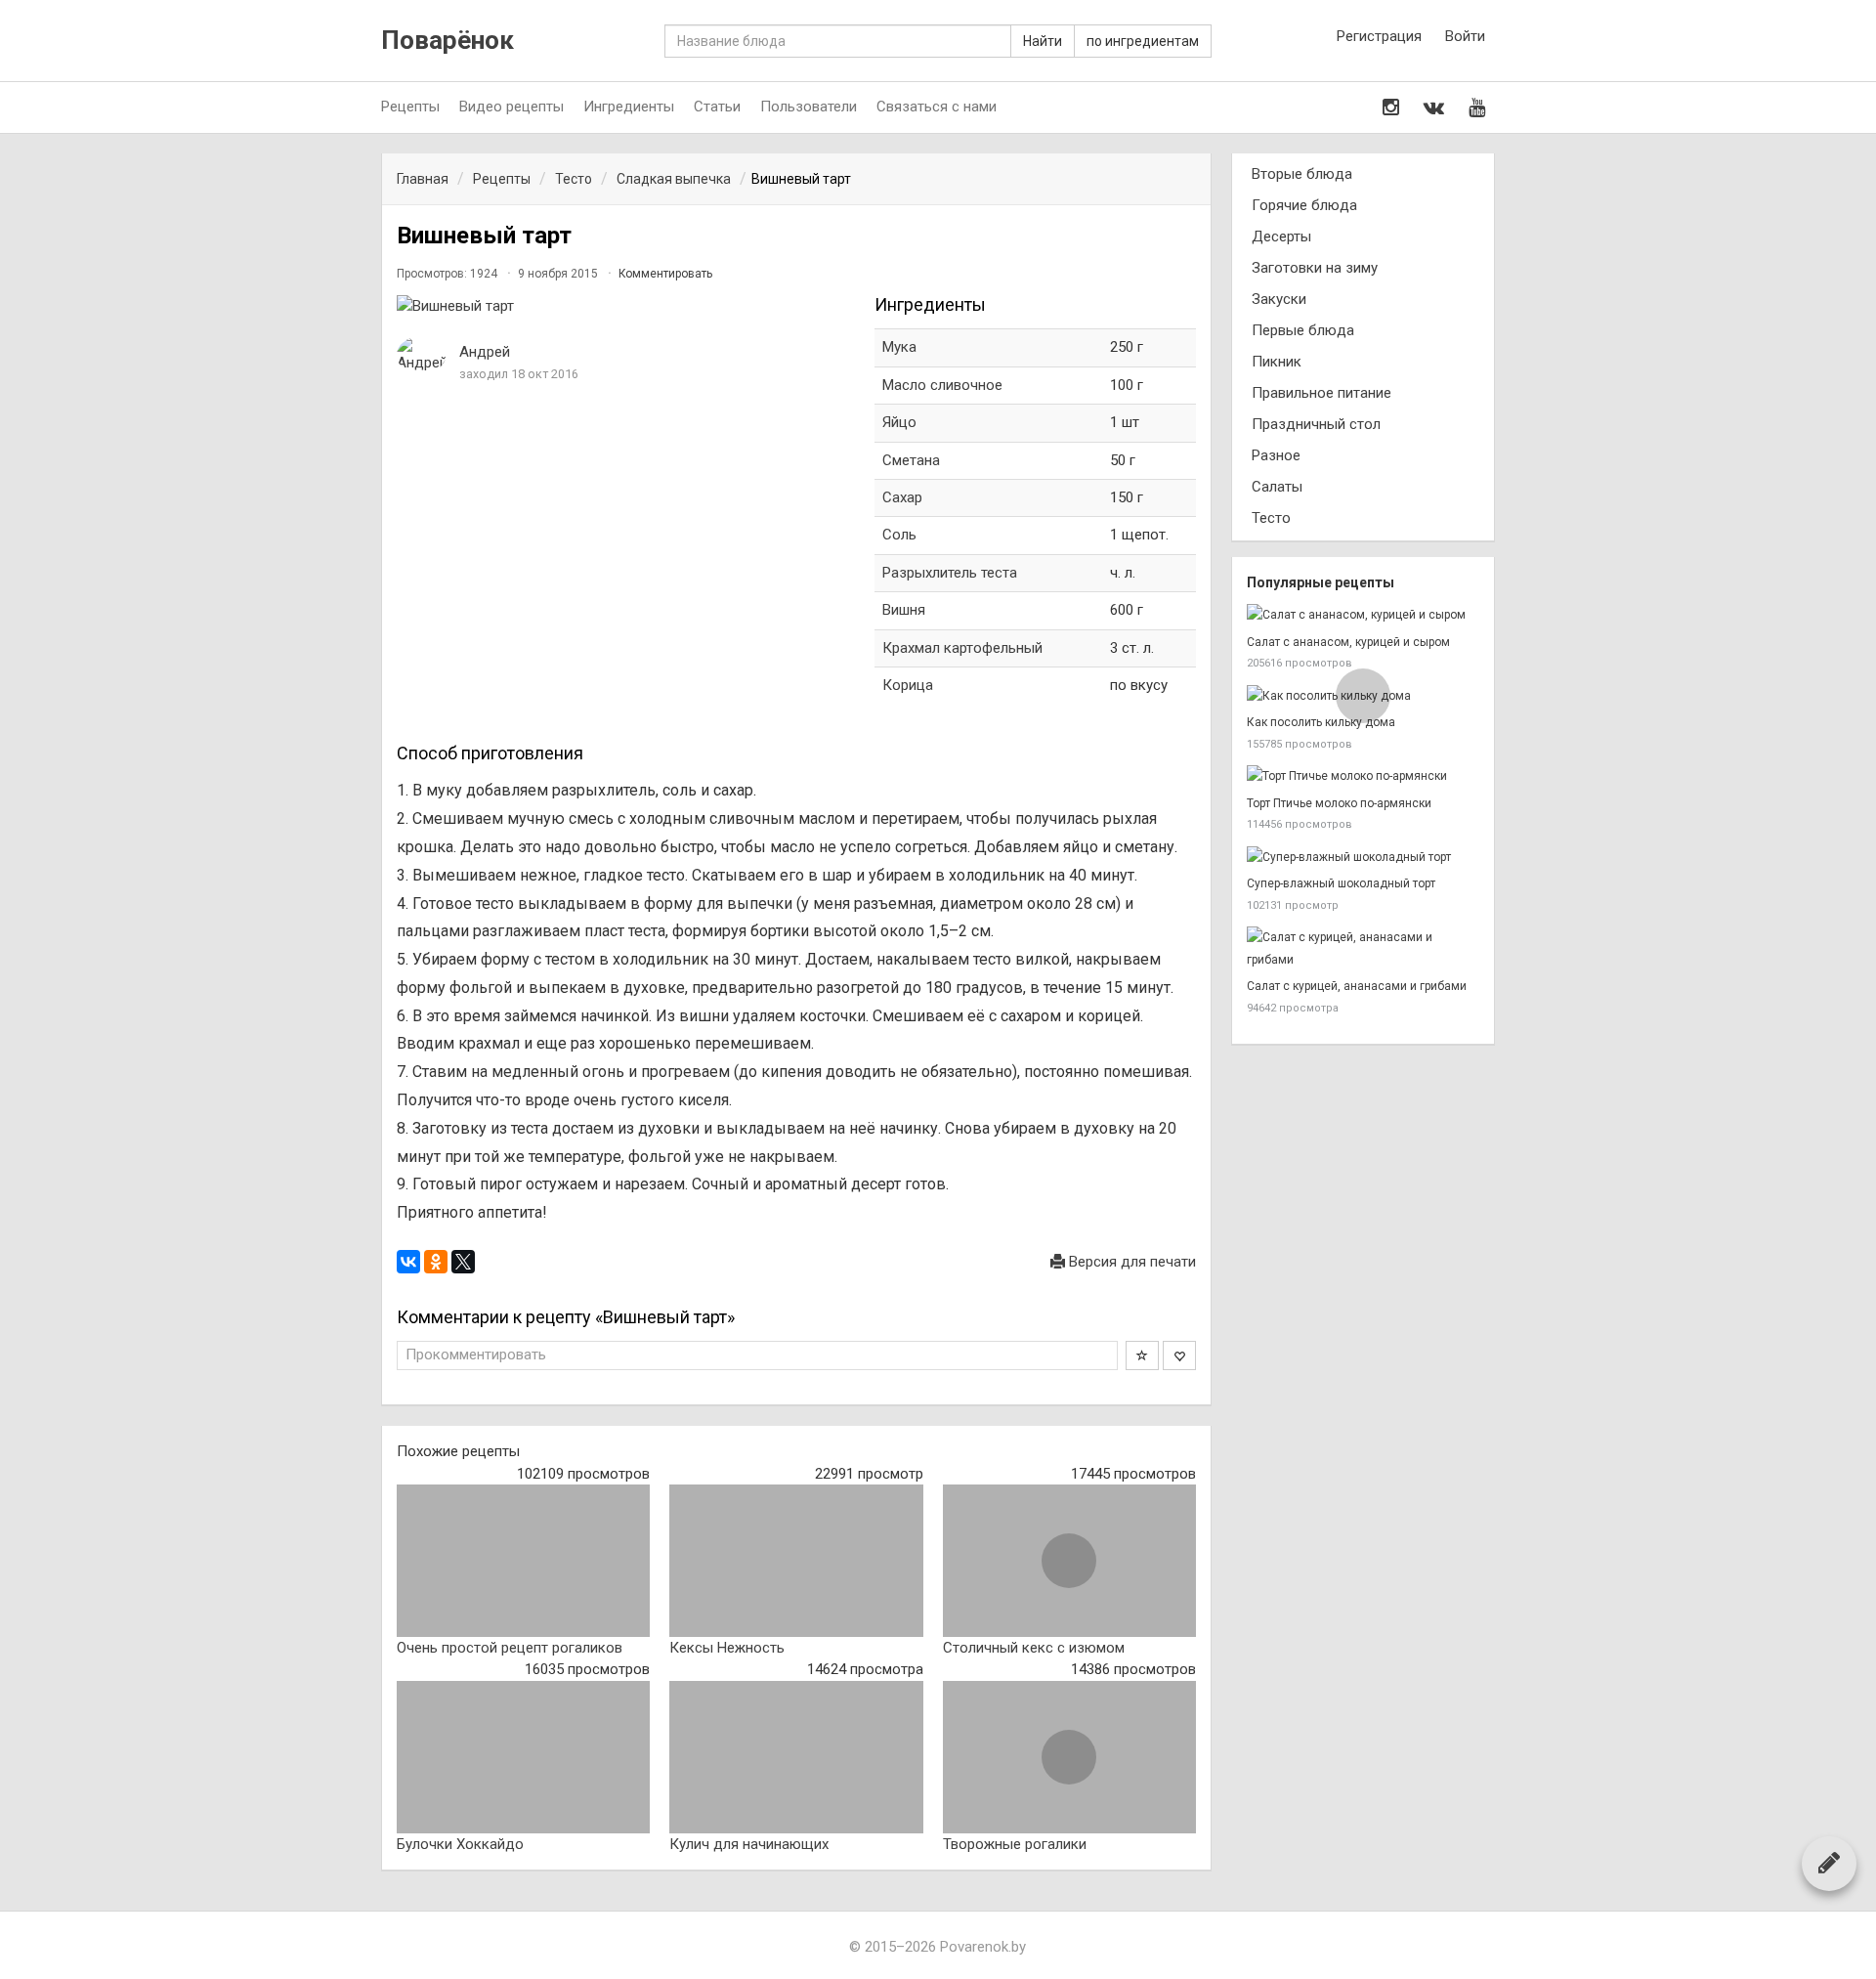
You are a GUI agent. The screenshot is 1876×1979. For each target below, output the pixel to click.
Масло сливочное (942, 385)
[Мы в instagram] (1391, 108)
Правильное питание (1322, 393)
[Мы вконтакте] (1434, 108)
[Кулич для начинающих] (796, 1757)
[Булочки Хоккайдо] (523, 1757)
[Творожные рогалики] (1069, 1757)
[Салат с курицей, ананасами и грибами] (1363, 948)
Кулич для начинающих (749, 1844)
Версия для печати (1130, 1262)
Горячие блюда (1304, 205)
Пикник (1277, 362)
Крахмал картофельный (962, 648)
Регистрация (1379, 36)
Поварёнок (448, 41)
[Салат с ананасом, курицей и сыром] (1363, 615)
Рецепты (410, 107)
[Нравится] (1179, 1355)
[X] (463, 1262)
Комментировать (665, 274)
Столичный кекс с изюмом (1034, 1648)
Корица (908, 685)
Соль (899, 535)
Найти (1043, 41)
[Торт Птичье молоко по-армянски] (1363, 776)
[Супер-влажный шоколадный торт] (1363, 858)
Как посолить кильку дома (1321, 722)
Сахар (902, 497)
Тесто (1271, 518)
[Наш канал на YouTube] (1477, 108)
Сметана (911, 460)
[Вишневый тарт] (626, 306)
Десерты (1281, 237)
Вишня (904, 610)
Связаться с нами (937, 107)
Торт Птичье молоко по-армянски (1339, 803)
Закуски (1279, 299)
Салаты (1277, 487)
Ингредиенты (629, 107)
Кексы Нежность (727, 1648)
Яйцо (899, 422)
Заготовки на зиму (1315, 268)
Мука (899, 347)
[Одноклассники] (436, 1262)
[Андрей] (421, 355)
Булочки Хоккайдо (460, 1844)
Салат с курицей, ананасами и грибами (1357, 986)
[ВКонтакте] (408, 1262)
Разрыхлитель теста (950, 573)
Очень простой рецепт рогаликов (510, 1648)
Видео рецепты (512, 107)
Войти (1465, 36)
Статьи (717, 107)
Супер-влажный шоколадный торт (1341, 883)
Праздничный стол (1316, 424)
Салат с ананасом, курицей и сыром (1348, 642)
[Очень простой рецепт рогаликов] (523, 1561)
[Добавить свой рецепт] (1829, 1863)
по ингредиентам (1143, 41)
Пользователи (809, 107)
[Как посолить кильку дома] (1363, 696)
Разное (1276, 455)
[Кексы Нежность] (796, 1561)
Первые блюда (1303, 330)
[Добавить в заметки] (1142, 1355)
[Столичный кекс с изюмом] (1069, 1561)
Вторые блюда (1302, 174)
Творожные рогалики (1015, 1844)
